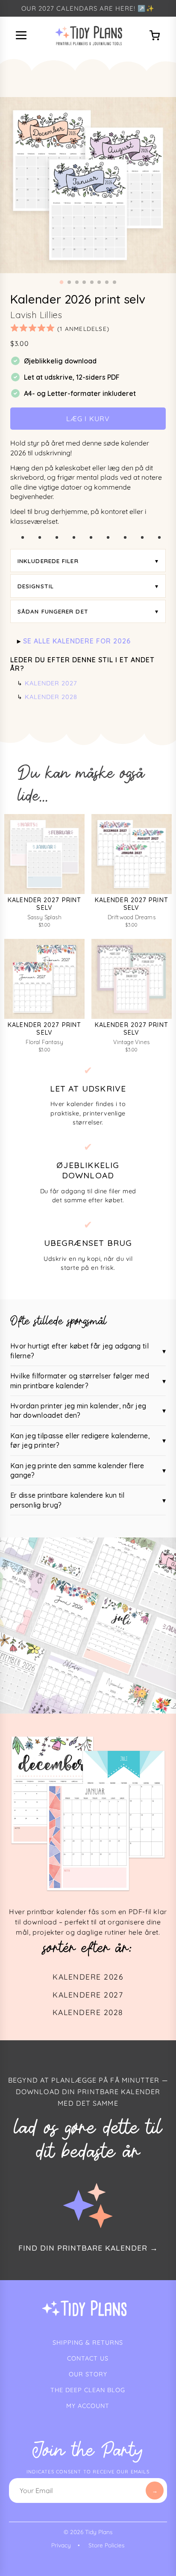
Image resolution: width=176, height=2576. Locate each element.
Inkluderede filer (48, 561)
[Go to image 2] (69, 282)
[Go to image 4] (84, 282)
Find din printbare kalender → (88, 2248)
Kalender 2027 (51, 683)
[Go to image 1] (62, 282)
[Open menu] (22, 36)
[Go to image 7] (107, 282)
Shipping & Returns (88, 2343)
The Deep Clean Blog (88, 2390)
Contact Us (88, 2358)
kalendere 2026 (88, 1977)
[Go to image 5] (92, 282)
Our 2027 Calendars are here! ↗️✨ (88, 8)
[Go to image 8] (114, 282)
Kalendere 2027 (88, 1995)
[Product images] (88, 185)
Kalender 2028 (51, 697)
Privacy (61, 2545)
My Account (88, 2406)
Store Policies (106, 2545)
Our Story (88, 2374)
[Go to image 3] (77, 282)
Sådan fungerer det (53, 611)
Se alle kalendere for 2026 (77, 641)
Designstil (36, 586)
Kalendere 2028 (88, 2012)
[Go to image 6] (99, 282)
